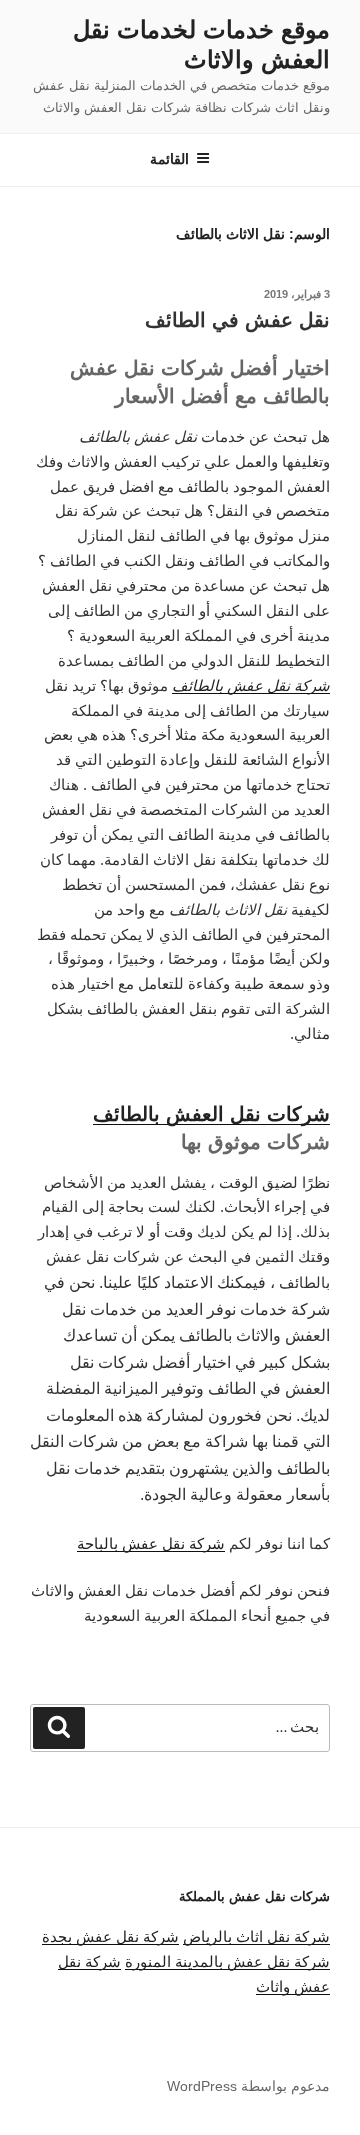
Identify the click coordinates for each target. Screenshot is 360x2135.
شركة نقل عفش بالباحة (151, 1543)
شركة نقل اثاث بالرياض (256, 1936)
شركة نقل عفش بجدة (110, 1936)
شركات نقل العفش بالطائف (211, 1114)
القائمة (169, 159)
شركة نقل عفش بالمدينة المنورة (227, 1961)
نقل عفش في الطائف (237, 320)
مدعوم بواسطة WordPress (248, 2086)
